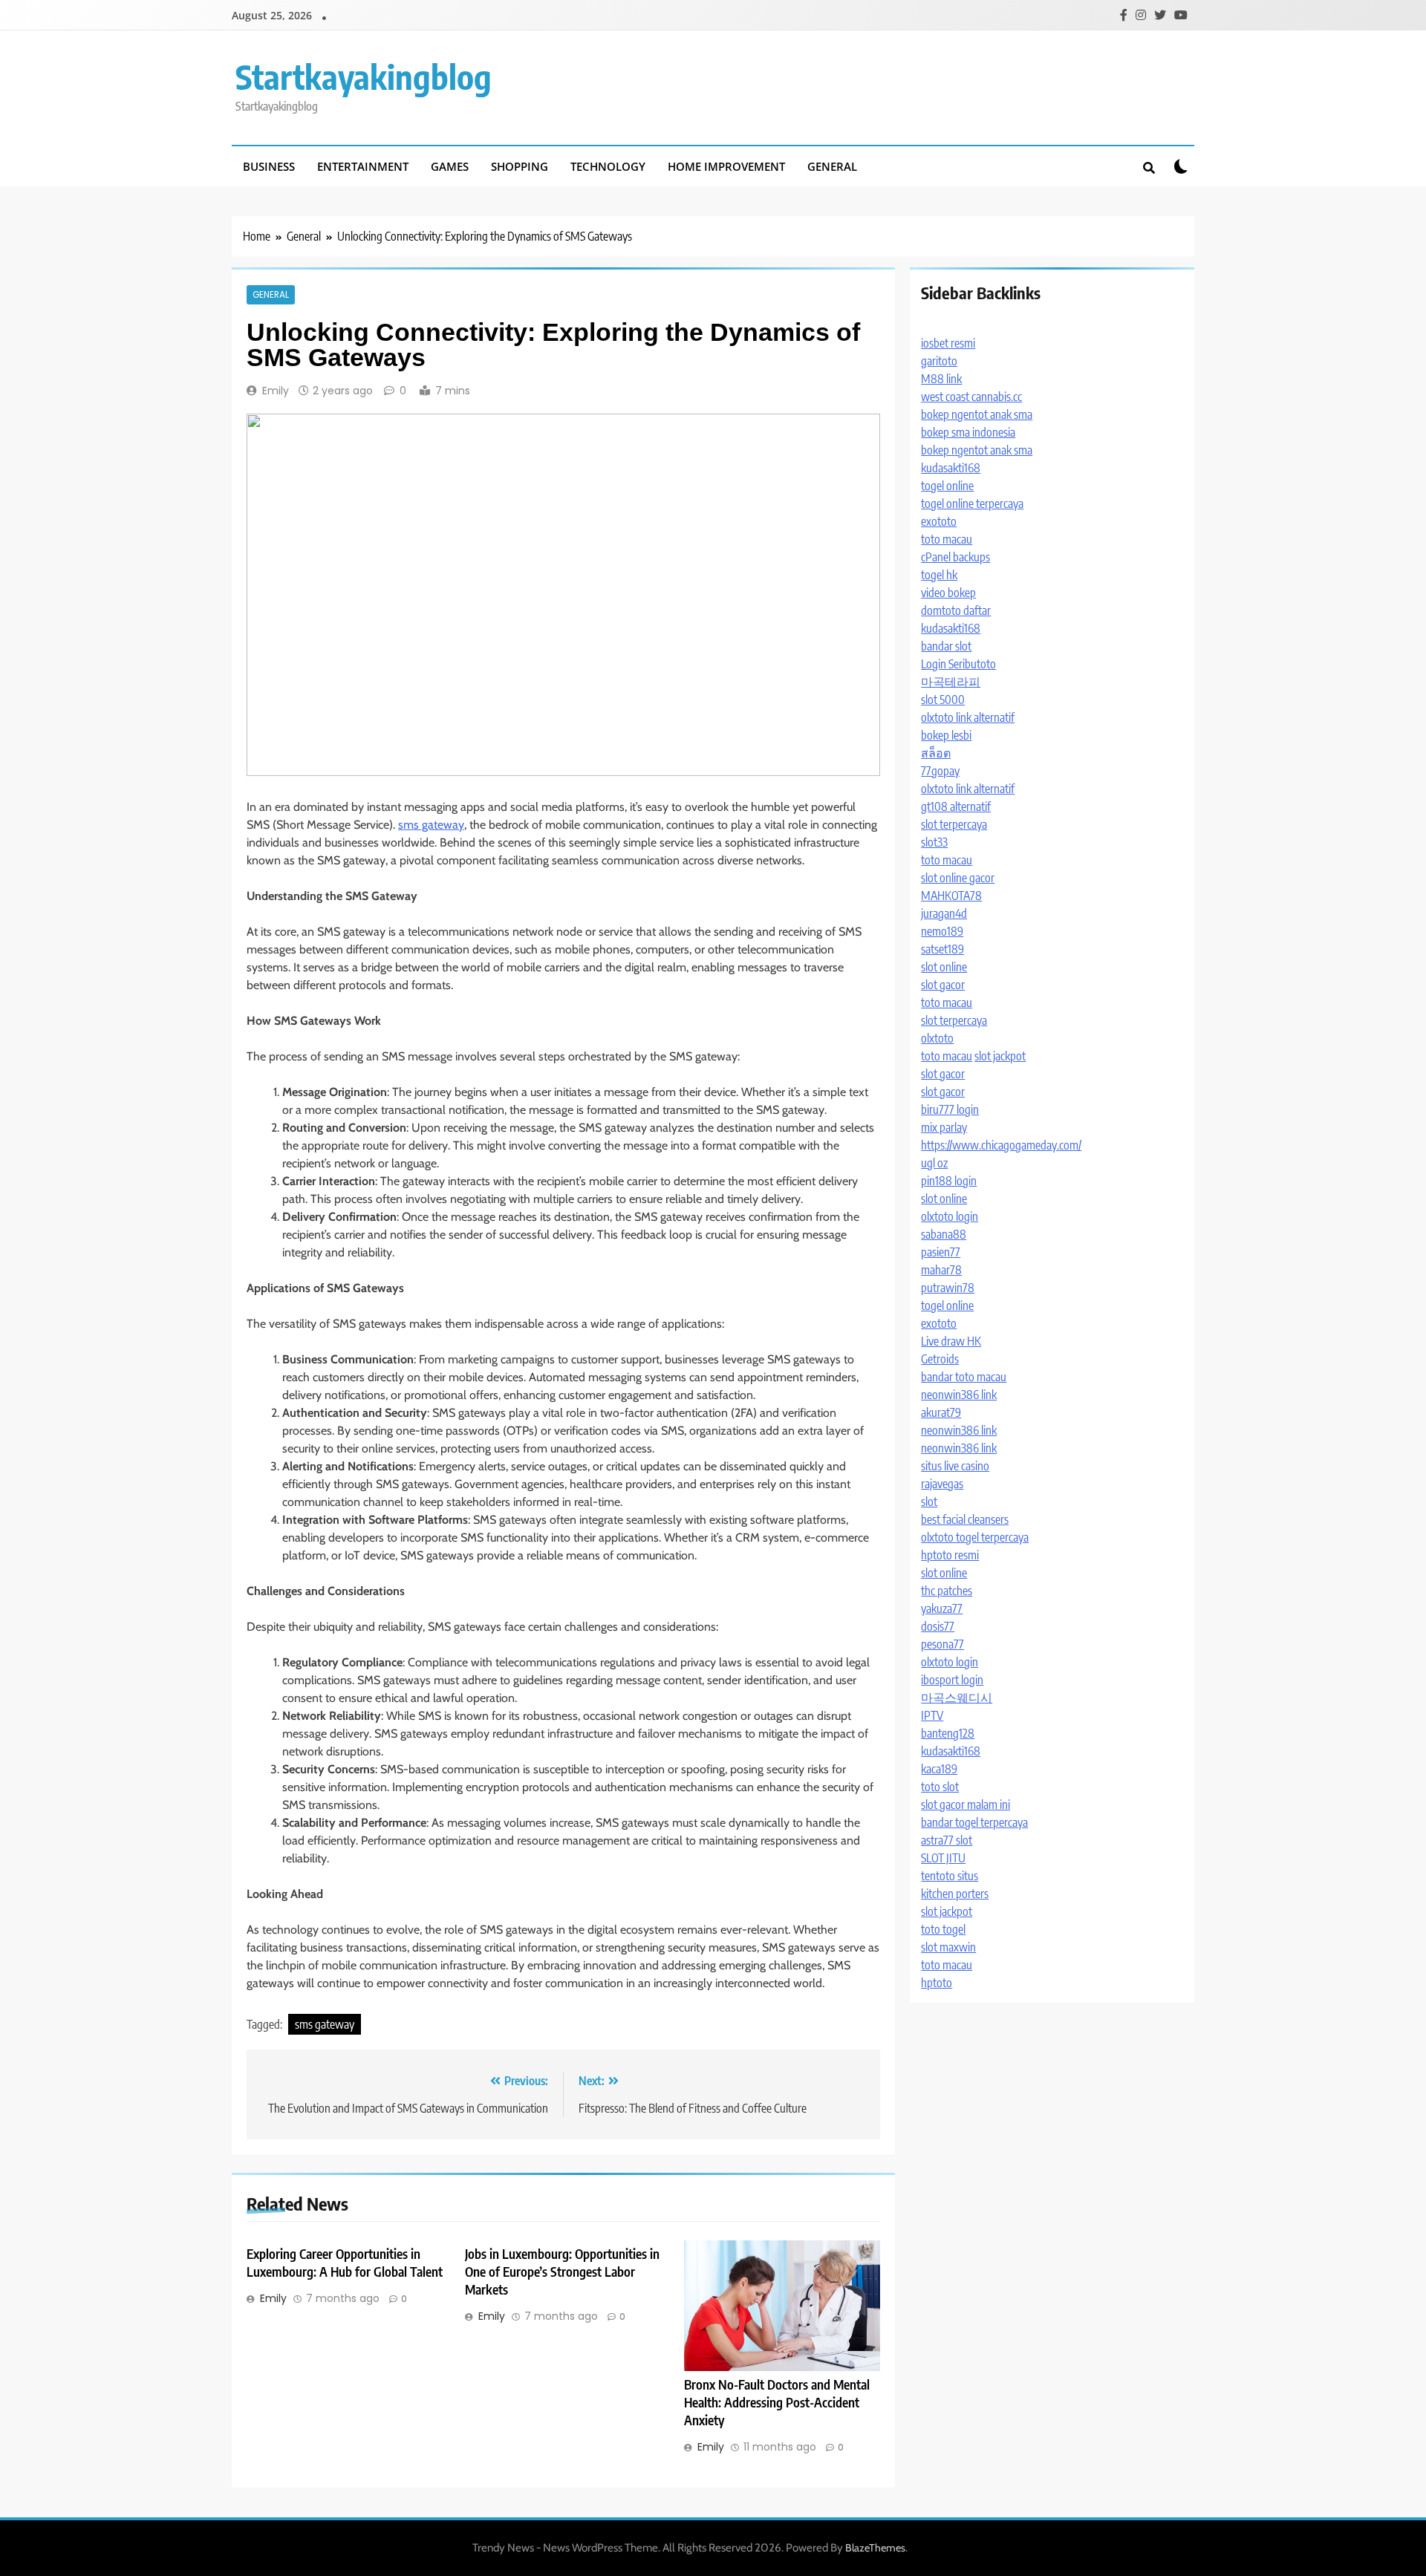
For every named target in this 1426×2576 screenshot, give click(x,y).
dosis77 (938, 1626)
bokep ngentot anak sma (977, 414)
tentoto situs (950, 1876)
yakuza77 (942, 1608)
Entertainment (363, 166)
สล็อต (936, 753)
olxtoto (937, 1038)
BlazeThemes (875, 2548)
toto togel (943, 1929)
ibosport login (952, 1680)
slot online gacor (958, 878)
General (832, 166)
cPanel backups (955, 557)
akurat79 (941, 1412)
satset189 (942, 949)
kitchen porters (955, 1894)
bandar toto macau (964, 1377)
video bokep (948, 593)
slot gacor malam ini (966, 1804)
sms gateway (431, 825)
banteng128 (948, 1733)
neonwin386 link (959, 1395)
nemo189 (942, 931)
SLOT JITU (943, 1858)
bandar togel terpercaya (974, 1822)
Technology (608, 166)
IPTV (932, 1715)
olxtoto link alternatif (968, 717)
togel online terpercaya (972, 503)
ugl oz (934, 1163)
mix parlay (944, 1127)
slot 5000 (943, 700)
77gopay (940, 771)
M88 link (941, 379)
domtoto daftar (956, 610)
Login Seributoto (958, 664)
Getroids (940, 1359)
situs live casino (955, 1466)
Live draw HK (951, 1341)
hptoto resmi (950, 1555)
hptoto (937, 1983)
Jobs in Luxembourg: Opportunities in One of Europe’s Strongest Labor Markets (562, 2272)
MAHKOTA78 (951, 896)
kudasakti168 (951, 468)
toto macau (947, 539)
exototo (939, 521)
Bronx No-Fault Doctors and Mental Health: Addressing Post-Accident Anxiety (777, 2402)
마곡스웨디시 (957, 1698)
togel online (947, 486)
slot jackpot (1000, 1056)
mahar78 (941, 1270)
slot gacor (943, 985)
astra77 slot (947, 1840)
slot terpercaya (954, 824)
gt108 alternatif (956, 806)
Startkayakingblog (364, 76)
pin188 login (949, 1181)
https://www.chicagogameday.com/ (1001, 1145)
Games (450, 166)
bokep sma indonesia (968, 432)
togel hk (939, 575)
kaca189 (939, 1769)
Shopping (520, 166)
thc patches (947, 1591)
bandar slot (946, 646)
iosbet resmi (948, 343)
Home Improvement (726, 166)
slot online (944, 967)
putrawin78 (948, 1288)
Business (269, 166)
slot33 (934, 842)
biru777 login (950, 1109)
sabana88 (944, 1234)
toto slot (940, 1787)
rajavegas (942, 1484)
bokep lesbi (946, 735)
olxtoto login (950, 1216)
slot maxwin (948, 1947)
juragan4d (944, 913)
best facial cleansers (965, 1519)
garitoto (939, 361)
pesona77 (942, 1644)
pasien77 (941, 1252)
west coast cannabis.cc (971, 397)
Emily (276, 391)
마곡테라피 (951, 682)
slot (929, 1501)
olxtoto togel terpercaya (975, 1537)
